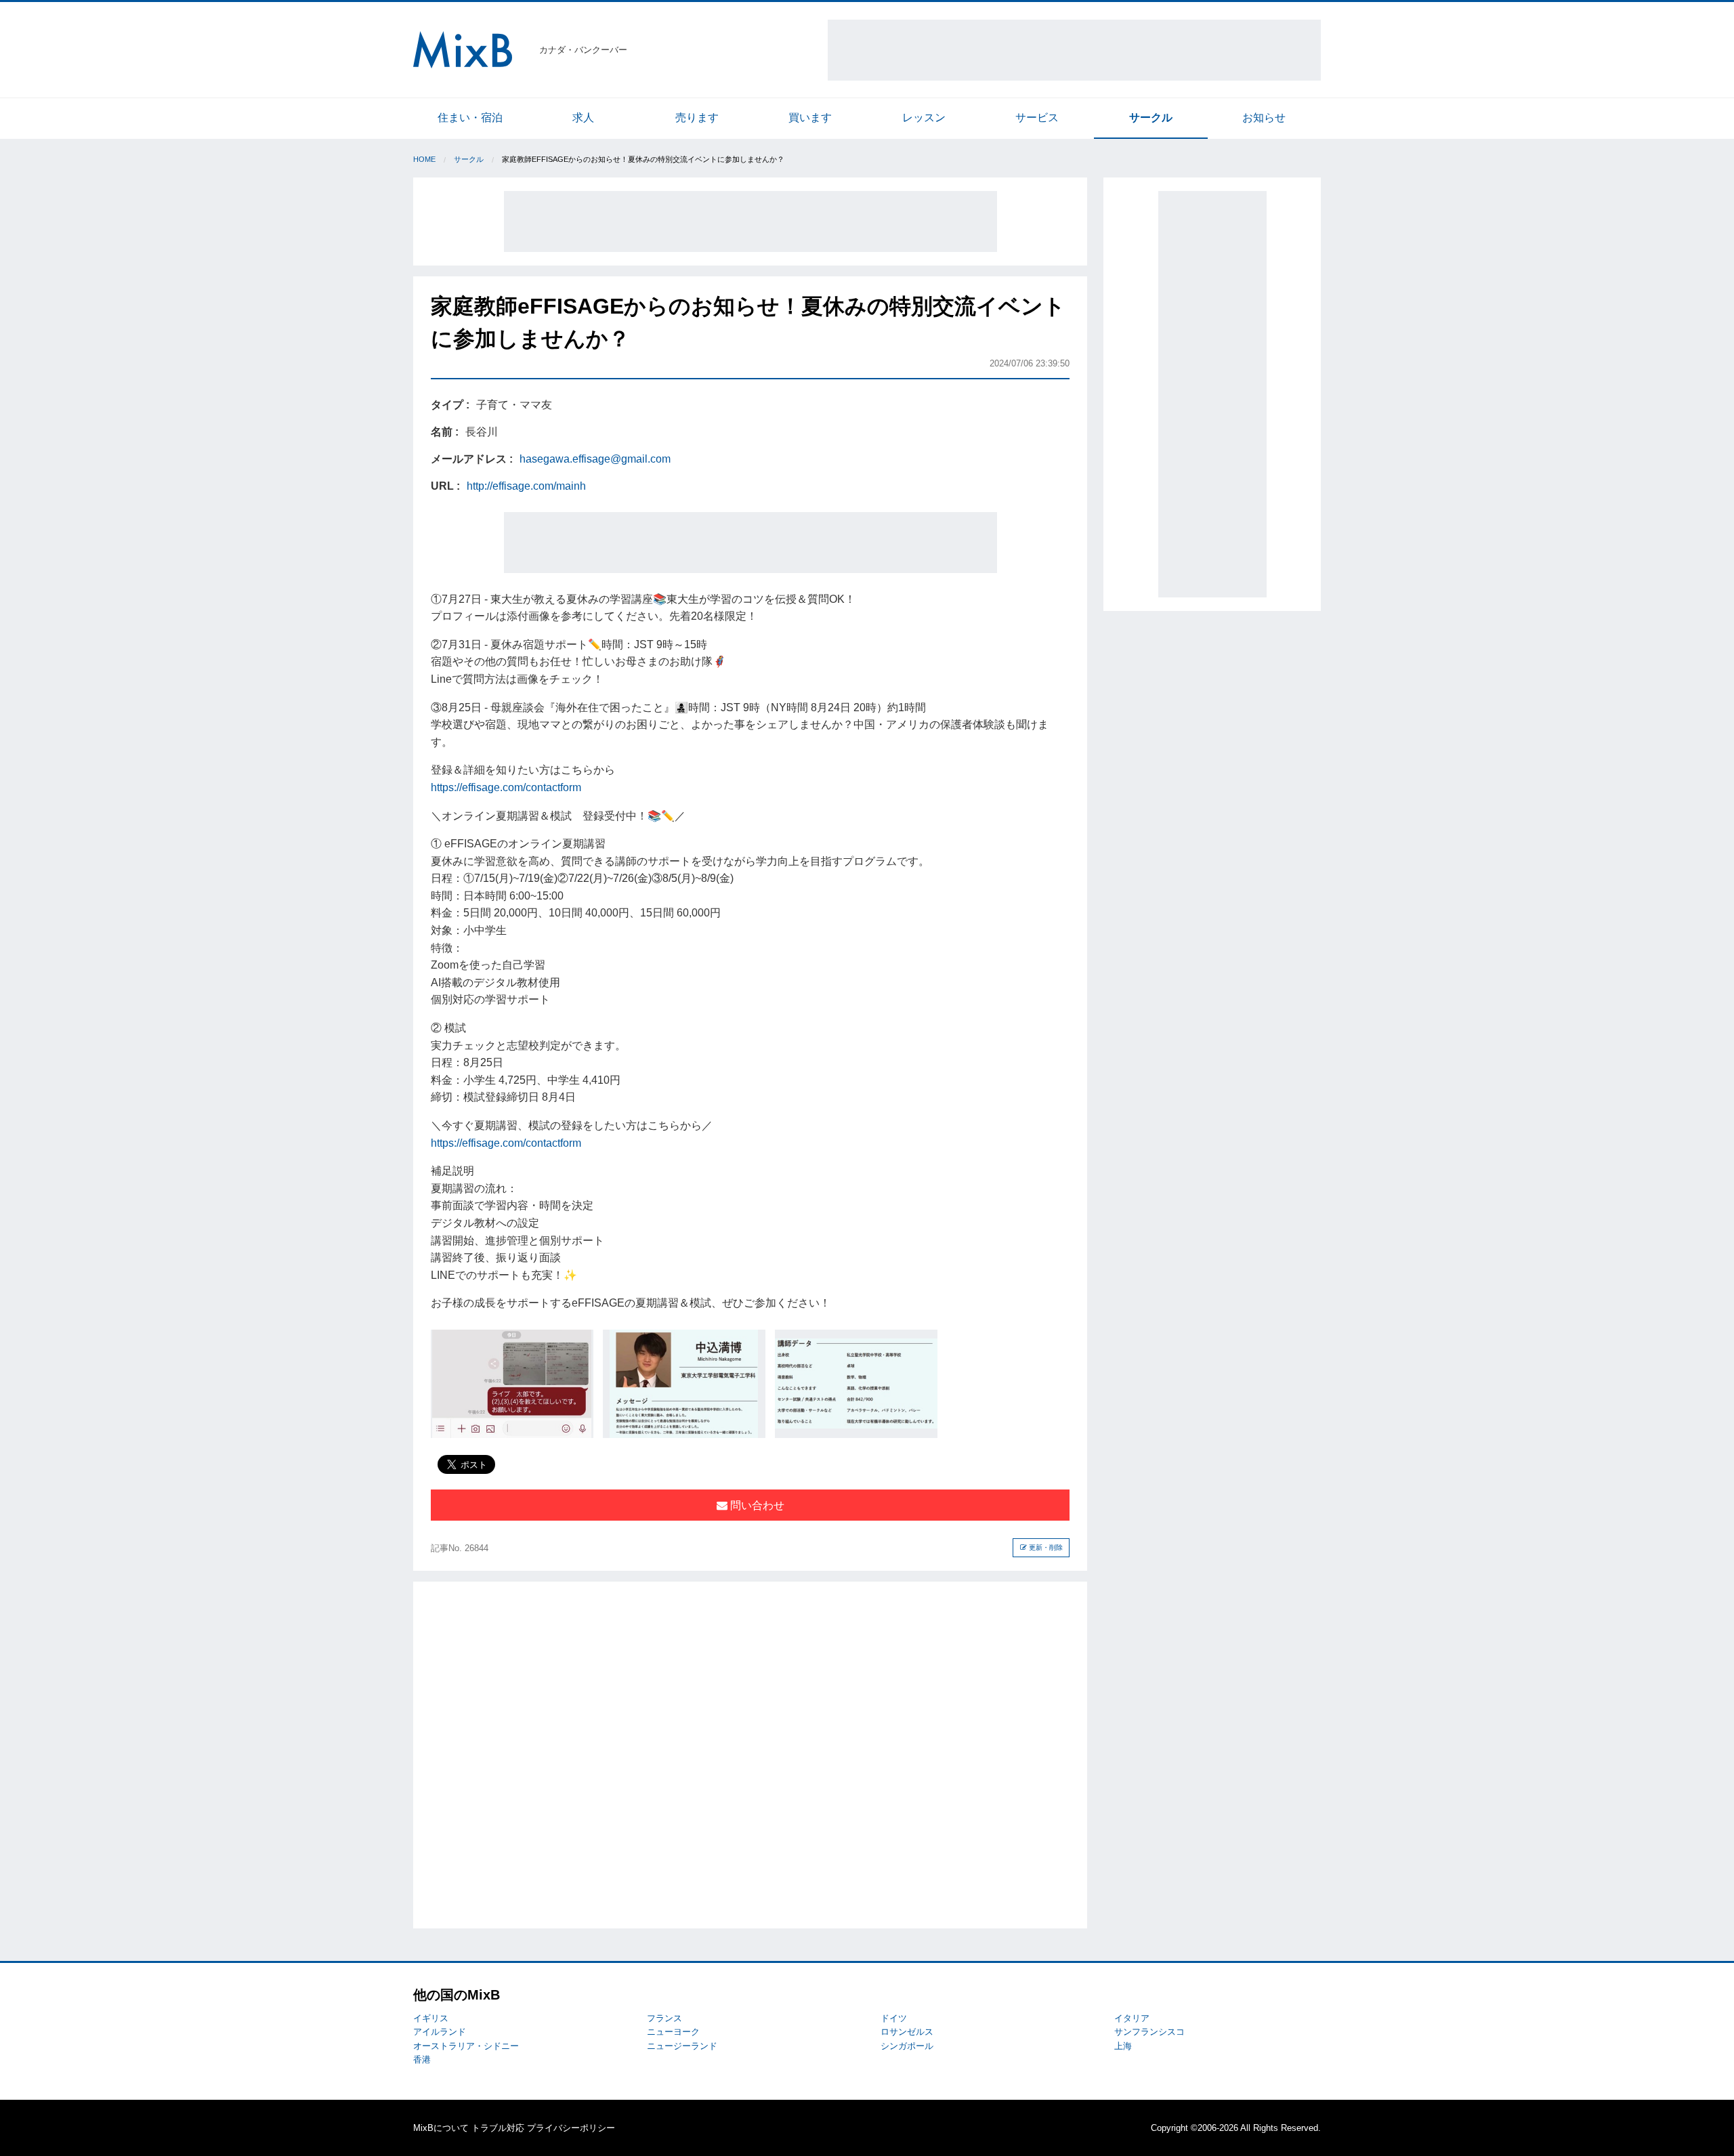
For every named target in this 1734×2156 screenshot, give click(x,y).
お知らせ (1264, 118)
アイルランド (440, 2032)
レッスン (924, 118)
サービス (1037, 118)
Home (424, 159)
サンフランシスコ (1149, 2032)
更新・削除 (1045, 1547)
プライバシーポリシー (571, 2128)
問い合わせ (756, 1505)
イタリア (1132, 2018)
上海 (1123, 2046)
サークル (1151, 118)
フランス (664, 2018)
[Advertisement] (1074, 50)
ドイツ (894, 2018)
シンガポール (907, 2046)
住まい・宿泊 (470, 118)
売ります (697, 118)
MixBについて (441, 2128)
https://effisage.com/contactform (506, 787)
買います (810, 118)
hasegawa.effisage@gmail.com (595, 459)
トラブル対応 (498, 2128)
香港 (422, 2059)
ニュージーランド (682, 2046)
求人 (583, 118)
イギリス (431, 2018)
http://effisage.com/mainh (526, 486)
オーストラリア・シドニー (466, 2046)
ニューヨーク (673, 2032)
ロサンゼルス (907, 2032)
